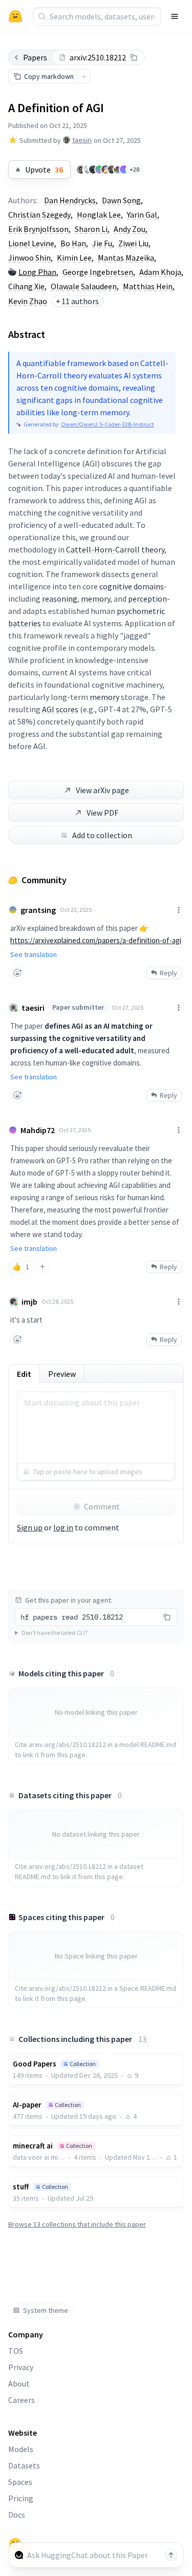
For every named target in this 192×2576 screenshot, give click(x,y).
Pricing (21, 2498)
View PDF (102, 813)
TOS (16, 2351)
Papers (35, 57)
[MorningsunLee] (93, 169)
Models (21, 2449)
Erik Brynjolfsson (38, 229)
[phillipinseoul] (124, 169)
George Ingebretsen (98, 272)
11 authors (77, 301)
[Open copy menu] (84, 76)
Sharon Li (91, 229)
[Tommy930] (112, 169)
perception (147, 599)
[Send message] (171, 2555)
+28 (134, 169)
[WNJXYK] (118, 169)
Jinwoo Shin (29, 258)
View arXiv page (102, 790)
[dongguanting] (105, 169)
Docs (17, 2515)
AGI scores (60, 709)
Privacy (21, 2367)
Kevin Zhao (28, 301)
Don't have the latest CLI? (55, 1633)
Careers (22, 2400)
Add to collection (102, 835)
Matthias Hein (148, 286)
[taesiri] (81, 169)
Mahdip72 (38, 1130)
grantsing (38, 910)
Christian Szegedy (39, 215)
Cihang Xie (26, 286)
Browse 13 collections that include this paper (77, 2224)
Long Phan (37, 272)
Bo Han (73, 243)
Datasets (24, 2465)
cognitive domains (132, 586)
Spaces (20, 2482)
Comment (102, 1506)
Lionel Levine (31, 243)
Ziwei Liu (133, 243)
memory (95, 599)
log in (63, 1527)
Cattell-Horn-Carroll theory (115, 549)
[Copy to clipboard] (134, 57)
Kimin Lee (74, 258)
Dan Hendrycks (70, 200)
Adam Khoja (160, 272)
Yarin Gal (142, 215)
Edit (24, 1374)
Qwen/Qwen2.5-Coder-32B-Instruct (108, 424)
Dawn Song (121, 200)
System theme (46, 2310)
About (19, 2383)
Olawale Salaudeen (84, 286)
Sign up (30, 1527)
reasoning (60, 599)
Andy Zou (130, 229)
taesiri (82, 140)
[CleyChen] (99, 169)
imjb (29, 1302)
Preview (62, 1374)
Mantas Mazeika (126, 258)
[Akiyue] (87, 169)
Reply (168, 973)
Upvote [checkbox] (44, 169)
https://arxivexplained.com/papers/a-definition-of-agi (96, 940)
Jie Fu (102, 243)
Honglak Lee (99, 215)
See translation (34, 954)
